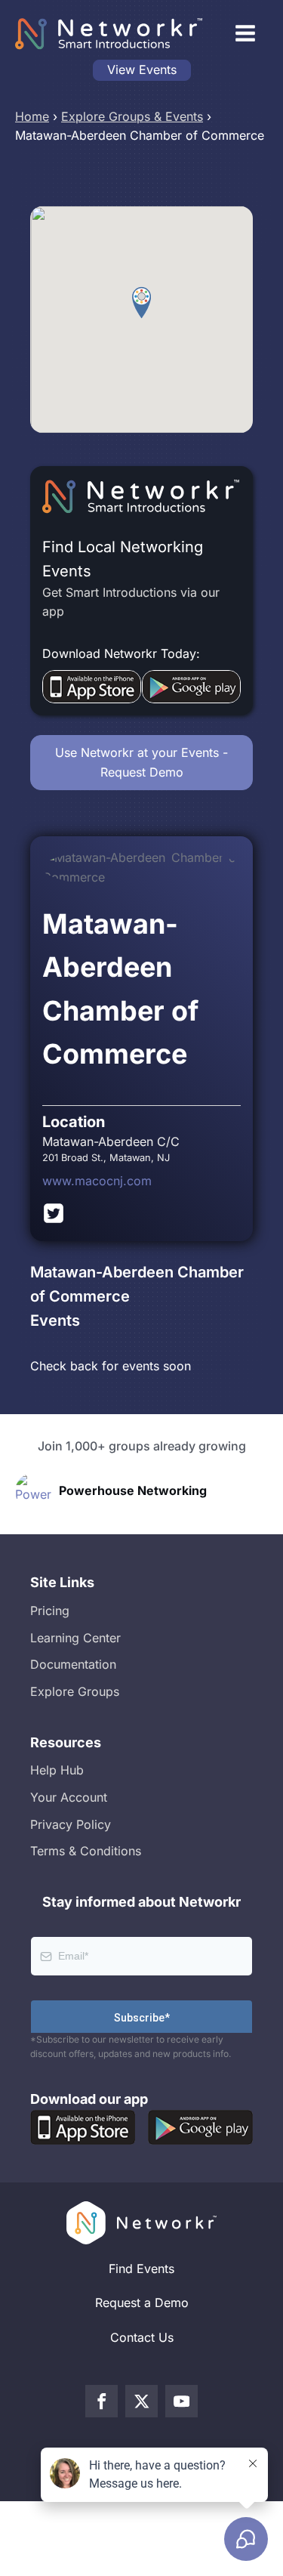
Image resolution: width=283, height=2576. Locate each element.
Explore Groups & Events (132, 116)
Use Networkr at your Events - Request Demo (141, 762)
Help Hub (57, 1770)
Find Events (141, 2269)
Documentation (73, 1664)
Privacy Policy (71, 1824)
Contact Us (142, 2337)
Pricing (50, 1611)
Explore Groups (75, 1691)
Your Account (69, 1797)
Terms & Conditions (86, 1851)
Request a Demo (142, 2303)
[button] (141, 303)
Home (32, 116)
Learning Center (75, 1638)
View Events (142, 69)
